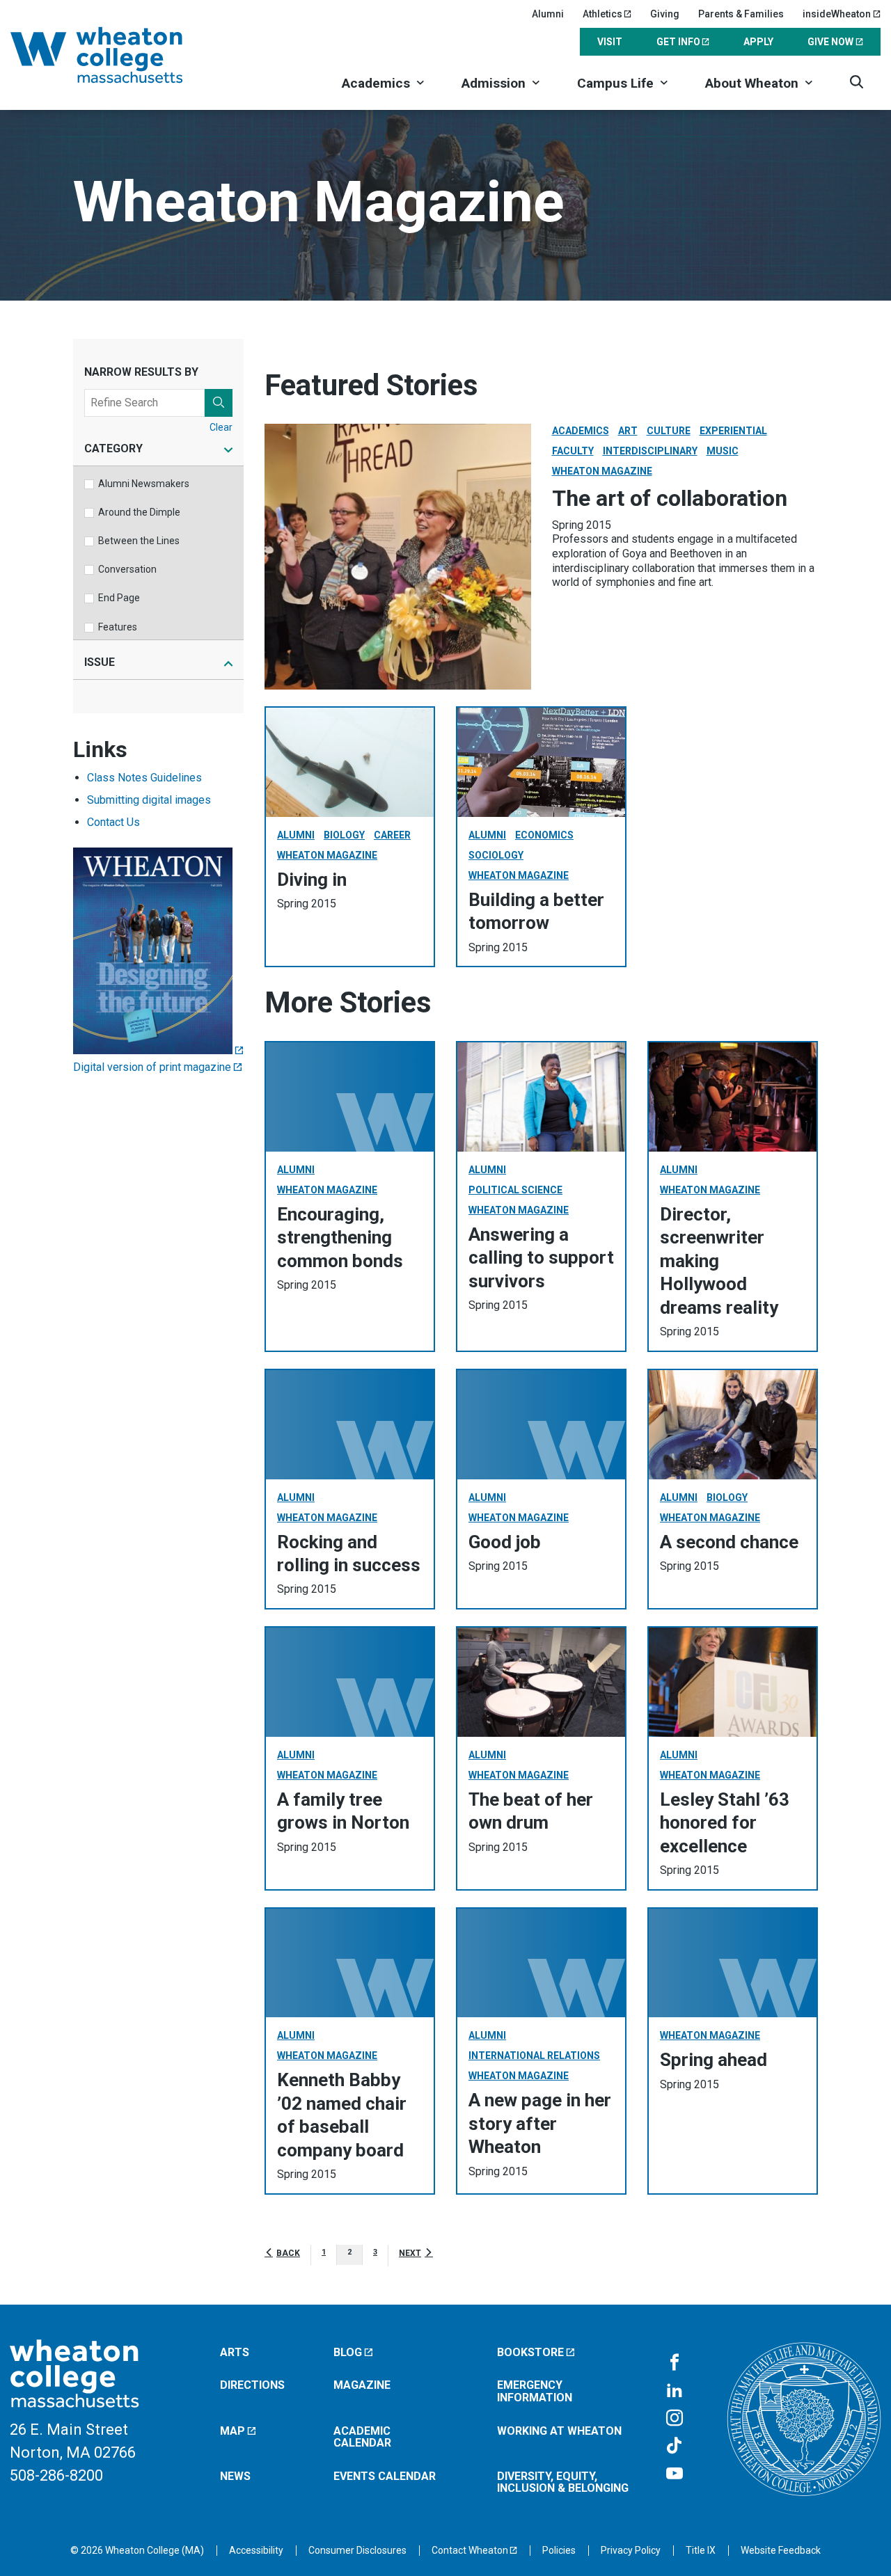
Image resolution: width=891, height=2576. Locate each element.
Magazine (362, 2385)
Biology (344, 835)
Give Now (830, 42)
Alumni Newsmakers (144, 484)
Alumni (548, 14)
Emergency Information (535, 2391)
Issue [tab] (100, 663)
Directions (252, 2385)
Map (232, 2431)
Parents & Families (741, 14)
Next (410, 2253)
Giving (665, 14)
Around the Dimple (139, 512)
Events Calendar (385, 2476)
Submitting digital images (149, 800)
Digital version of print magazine (152, 1067)
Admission (494, 83)
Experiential (733, 431)
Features (118, 627)
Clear (221, 427)
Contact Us (113, 822)
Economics (544, 835)
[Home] (115, 55)
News (235, 2476)
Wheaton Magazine (602, 471)
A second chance (729, 1542)
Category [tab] (113, 449)
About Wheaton (752, 83)
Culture (669, 431)
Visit (610, 42)
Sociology (496, 855)
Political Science (515, 1190)
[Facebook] (675, 2363)
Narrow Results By (141, 372)
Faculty (573, 451)
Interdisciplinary (650, 451)
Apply (758, 42)
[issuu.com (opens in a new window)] (158, 1050)
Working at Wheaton (559, 2431)
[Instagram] (675, 2419)
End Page (119, 598)
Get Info (678, 42)
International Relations (534, 2056)
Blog (348, 2352)
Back (288, 2253)
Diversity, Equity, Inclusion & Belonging (563, 2482)
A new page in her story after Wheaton (540, 2123)
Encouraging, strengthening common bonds (340, 1238)
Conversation (127, 569)
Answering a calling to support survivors (541, 1258)
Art (628, 431)
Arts (235, 2352)
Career (392, 835)
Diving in (312, 880)
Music (723, 451)
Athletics (602, 14)
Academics (376, 83)
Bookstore (530, 2352)
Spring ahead (713, 2060)
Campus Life (615, 83)
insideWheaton (837, 14)
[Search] (857, 82)
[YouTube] (675, 2474)
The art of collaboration (670, 498)
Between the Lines (139, 541)
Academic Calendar (362, 2437)
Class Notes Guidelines (144, 778)
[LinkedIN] (675, 2391)
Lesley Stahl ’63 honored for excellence (725, 1823)
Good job (505, 1542)
